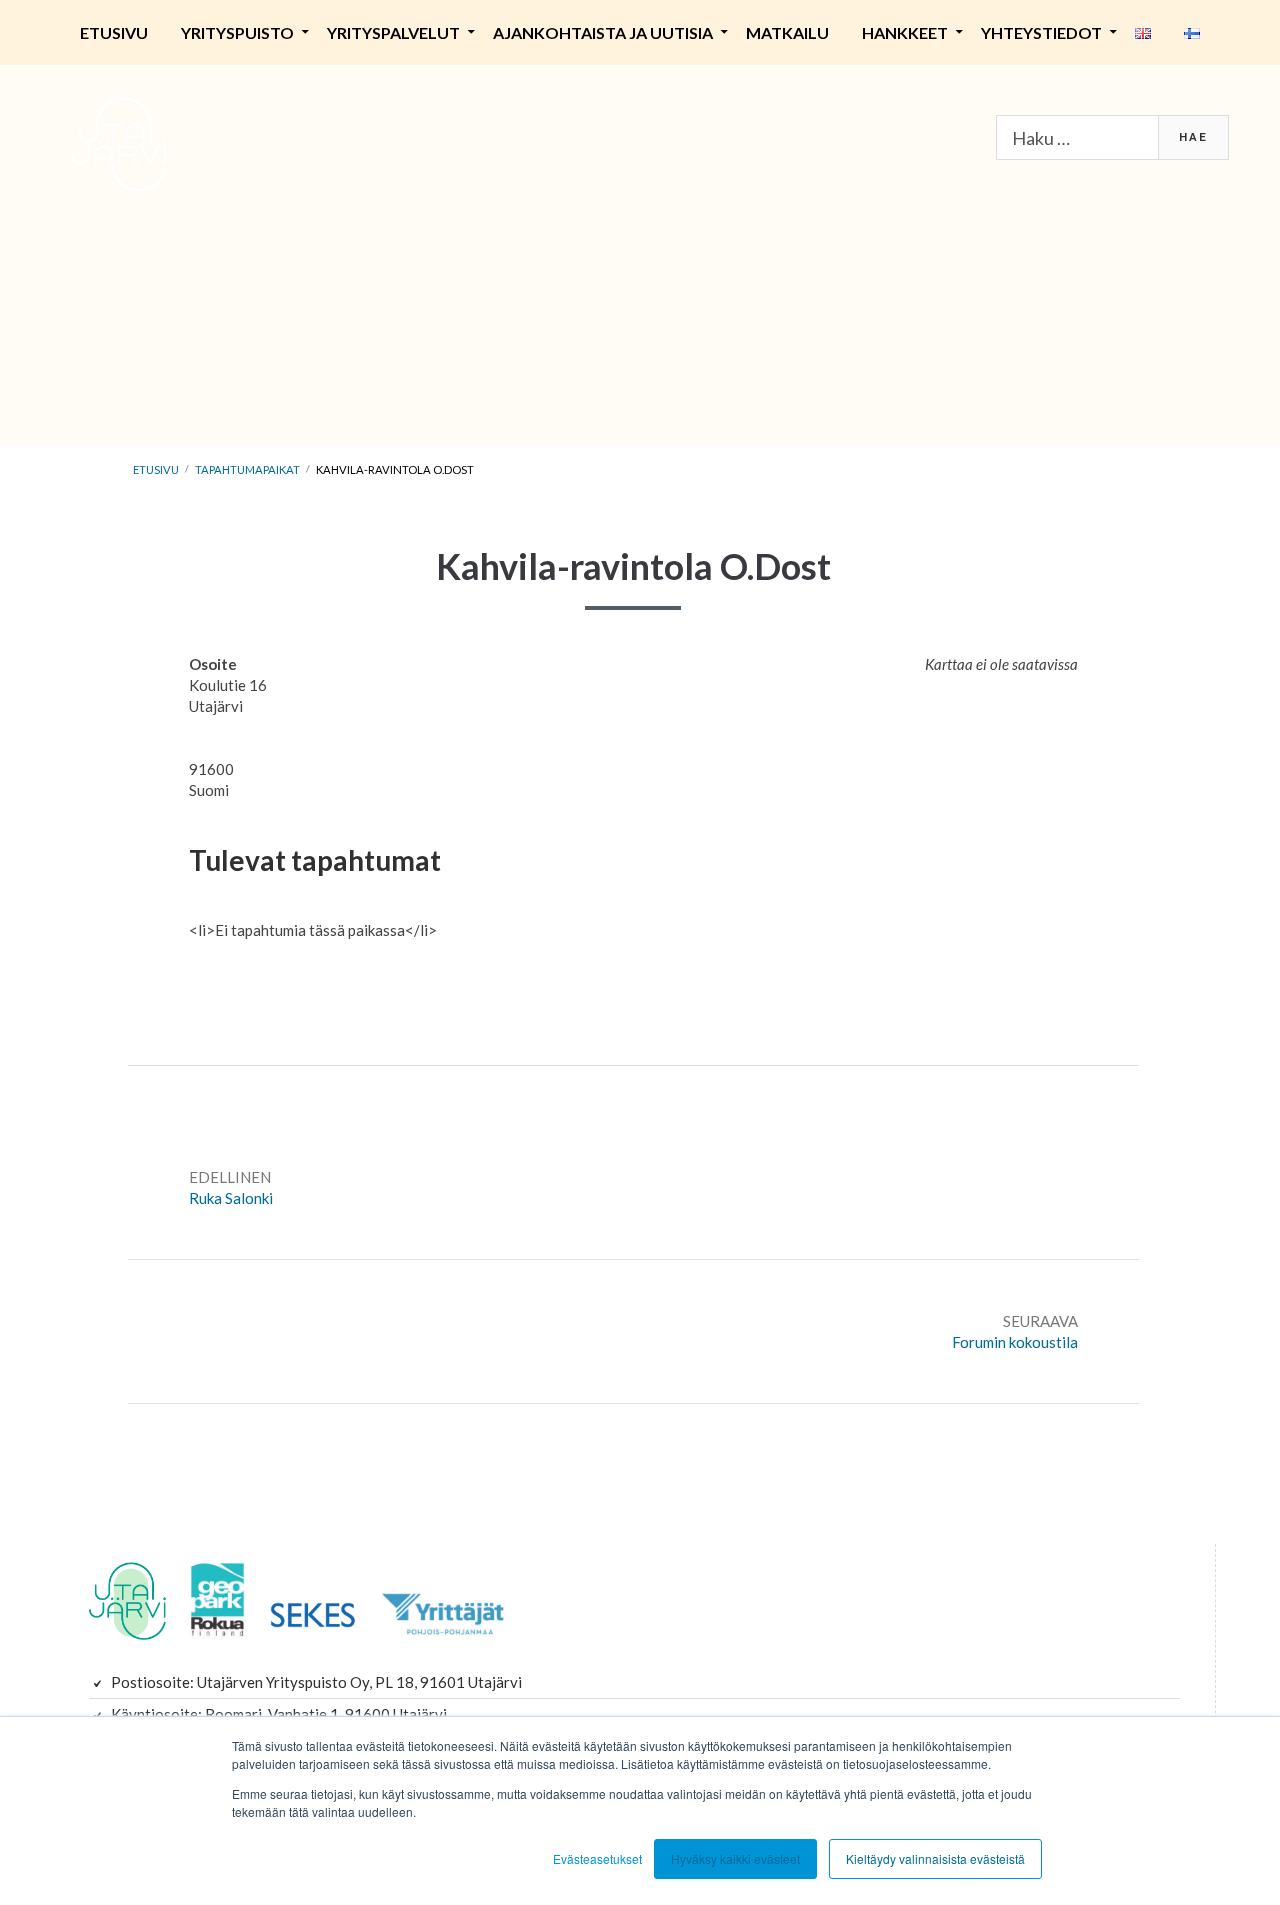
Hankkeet (905, 32)
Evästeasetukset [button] (597, 1858)
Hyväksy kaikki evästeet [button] (735, 1858)
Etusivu (114, 32)
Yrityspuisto (237, 32)
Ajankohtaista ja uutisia (603, 32)
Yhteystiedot (1041, 32)
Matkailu (787, 32)
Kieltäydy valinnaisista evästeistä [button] (935, 1858)
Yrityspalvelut (393, 32)
